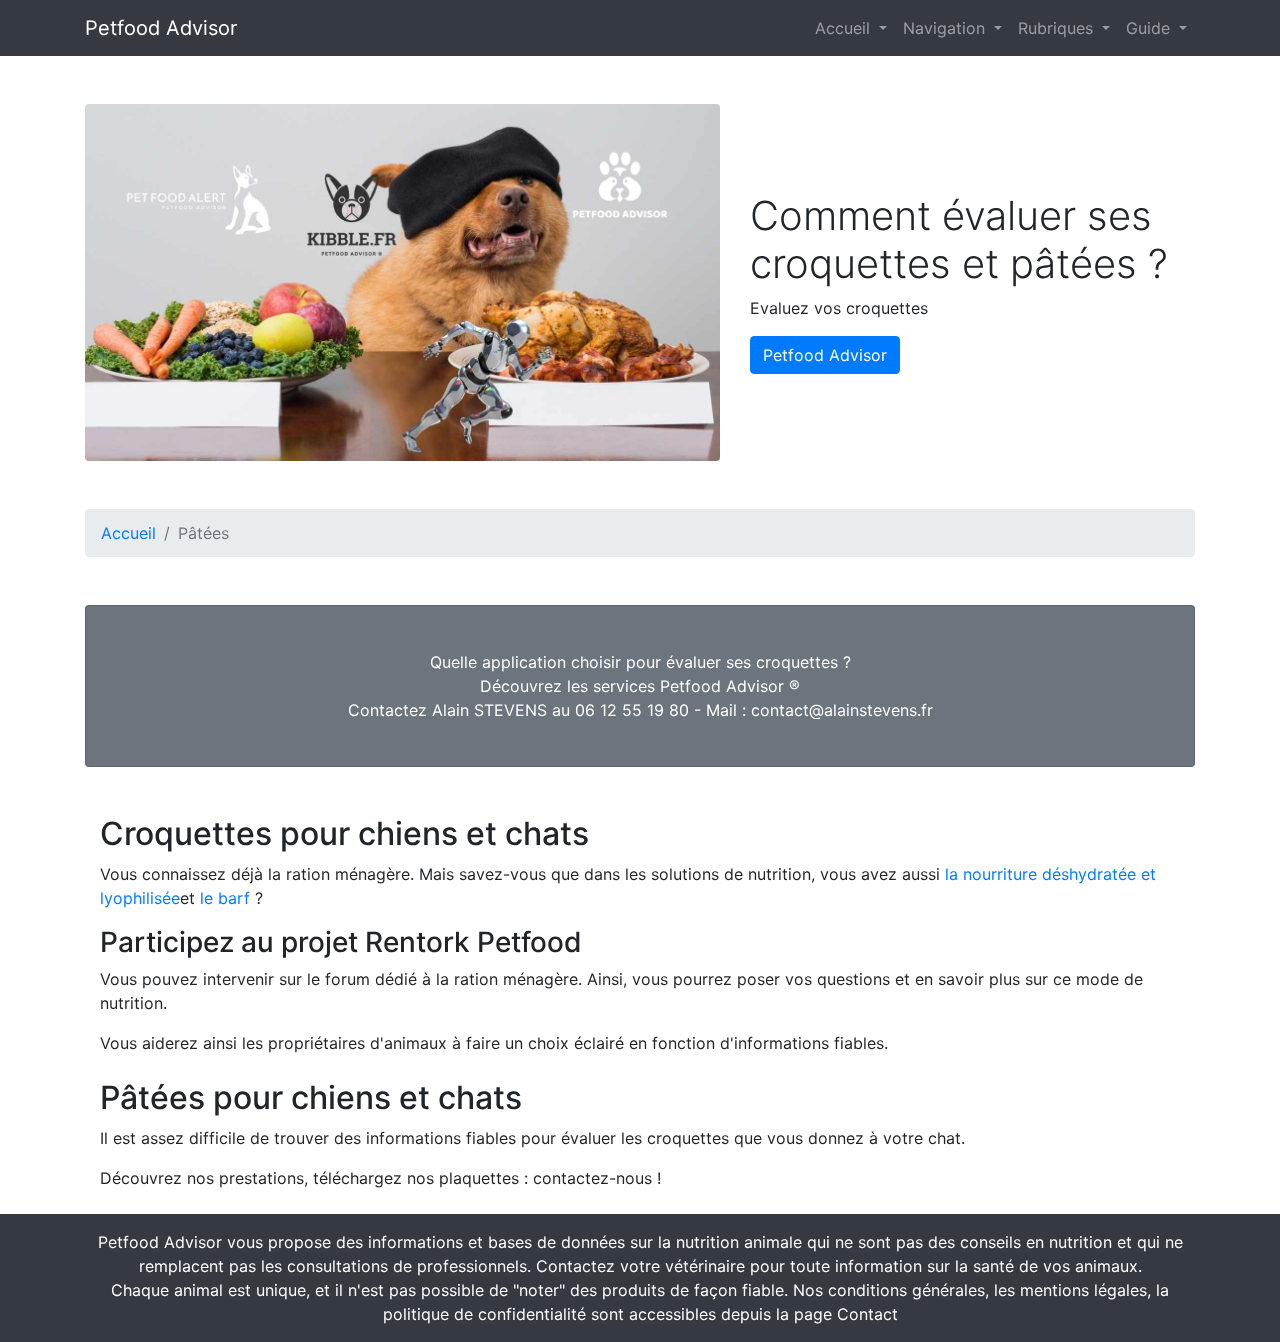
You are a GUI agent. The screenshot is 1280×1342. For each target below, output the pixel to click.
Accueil (845, 28)
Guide (1150, 28)
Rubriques (1058, 28)
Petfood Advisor (161, 28)
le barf (225, 898)
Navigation (946, 28)
